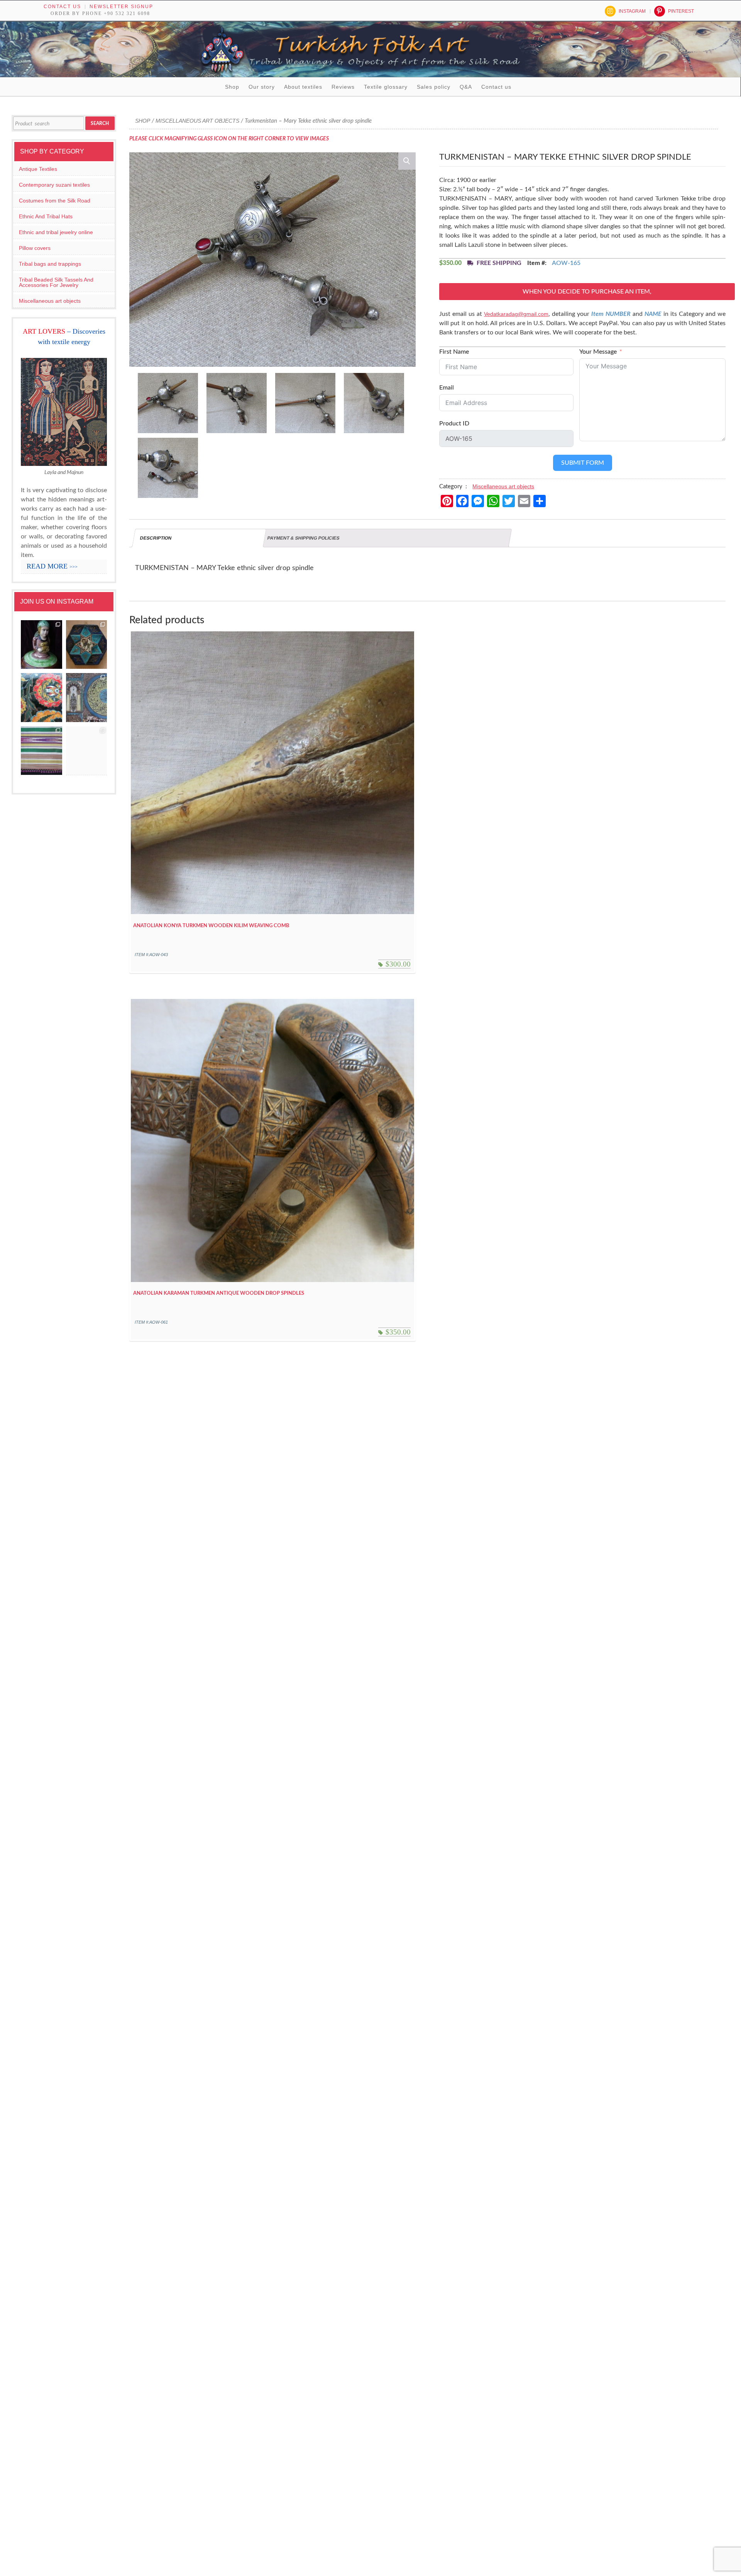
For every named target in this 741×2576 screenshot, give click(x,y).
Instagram (632, 11)
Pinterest (681, 11)
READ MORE (52, 566)
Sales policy (434, 87)
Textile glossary (386, 87)
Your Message (598, 352)
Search (100, 123)
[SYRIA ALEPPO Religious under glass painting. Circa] (87, 698)
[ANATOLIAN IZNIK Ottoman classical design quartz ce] (41, 698)
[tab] (199, 538)
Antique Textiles (38, 169)
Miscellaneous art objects (197, 121)
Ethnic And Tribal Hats (46, 216)
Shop (232, 87)
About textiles (303, 87)
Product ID (454, 423)
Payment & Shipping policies (304, 538)
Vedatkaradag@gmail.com (516, 314)
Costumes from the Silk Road (55, 201)
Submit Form (583, 463)
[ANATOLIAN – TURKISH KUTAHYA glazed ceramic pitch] (41, 645)
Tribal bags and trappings (50, 264)
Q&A (466, 87)
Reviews (343, 87)
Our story (262, 87)
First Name (454, 352)
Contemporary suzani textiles (54, 185)
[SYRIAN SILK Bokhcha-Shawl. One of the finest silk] (41, 751)
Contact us (62, 7)
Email (447, 388)
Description (156, 538)
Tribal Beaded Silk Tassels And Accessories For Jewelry (56, 282)
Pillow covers (35, 248)
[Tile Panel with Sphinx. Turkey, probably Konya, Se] (87, 645)
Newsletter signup (121, 7)
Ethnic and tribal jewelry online (56, 232)
